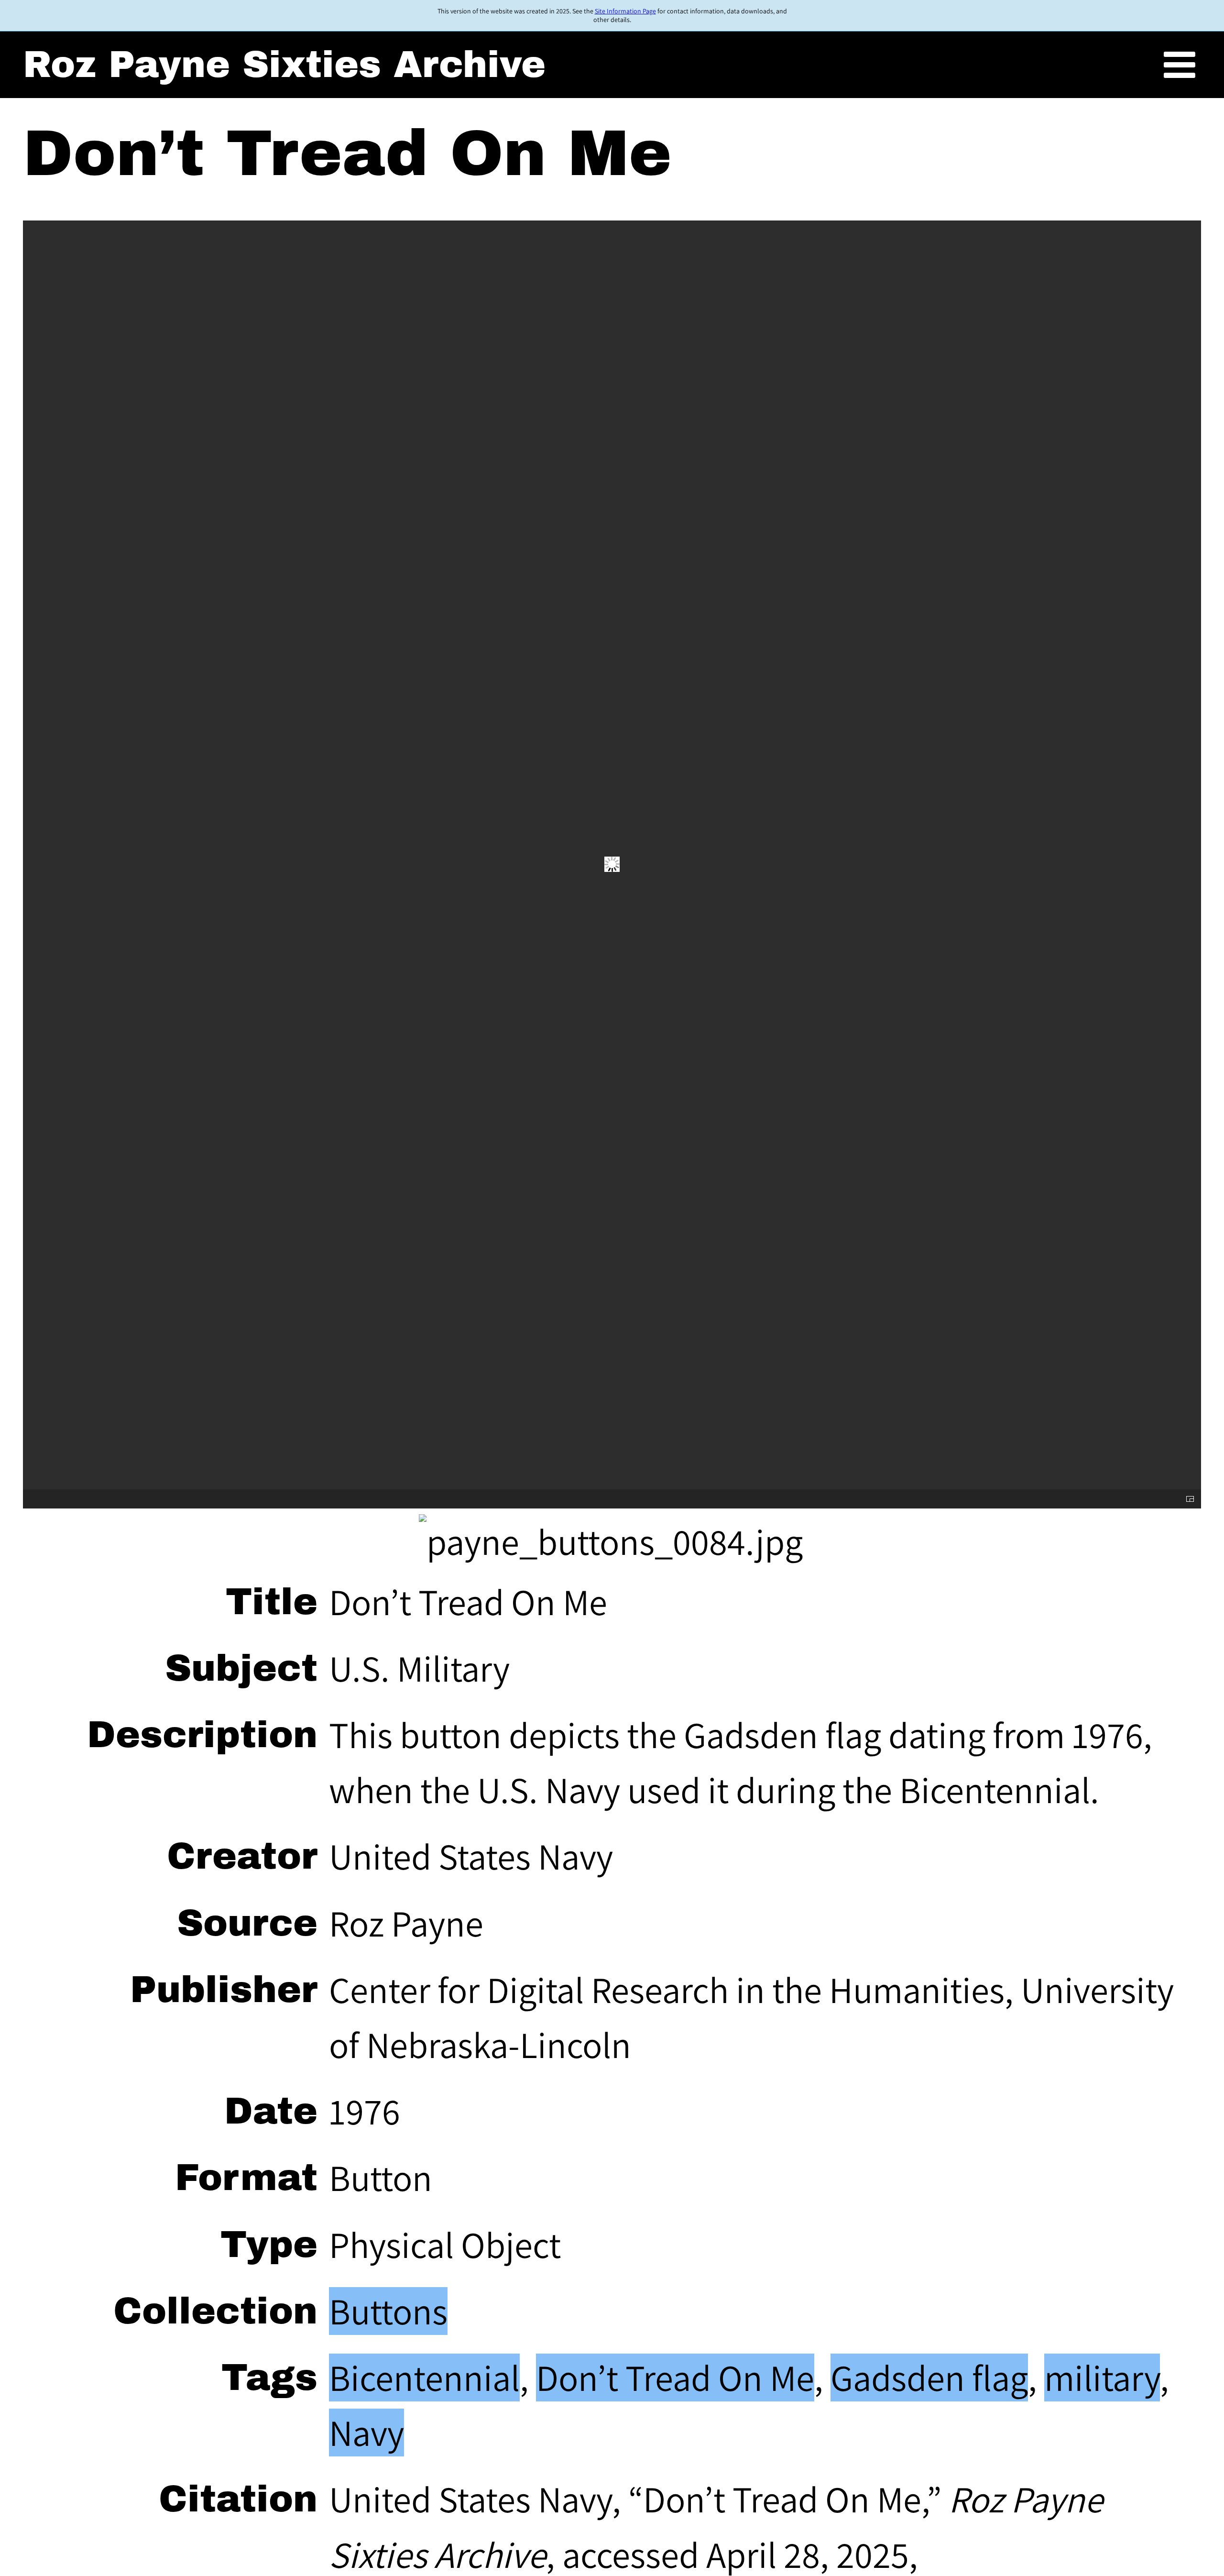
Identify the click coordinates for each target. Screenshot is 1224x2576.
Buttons (388, 2311)
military (1102, 2378)
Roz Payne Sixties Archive (284, 65)
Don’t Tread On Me (675, 2378)
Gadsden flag (929, 2378)
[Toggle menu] (1180, 66)
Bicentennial (424, 2378)
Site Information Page (625, 11)
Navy (366, 2433)
